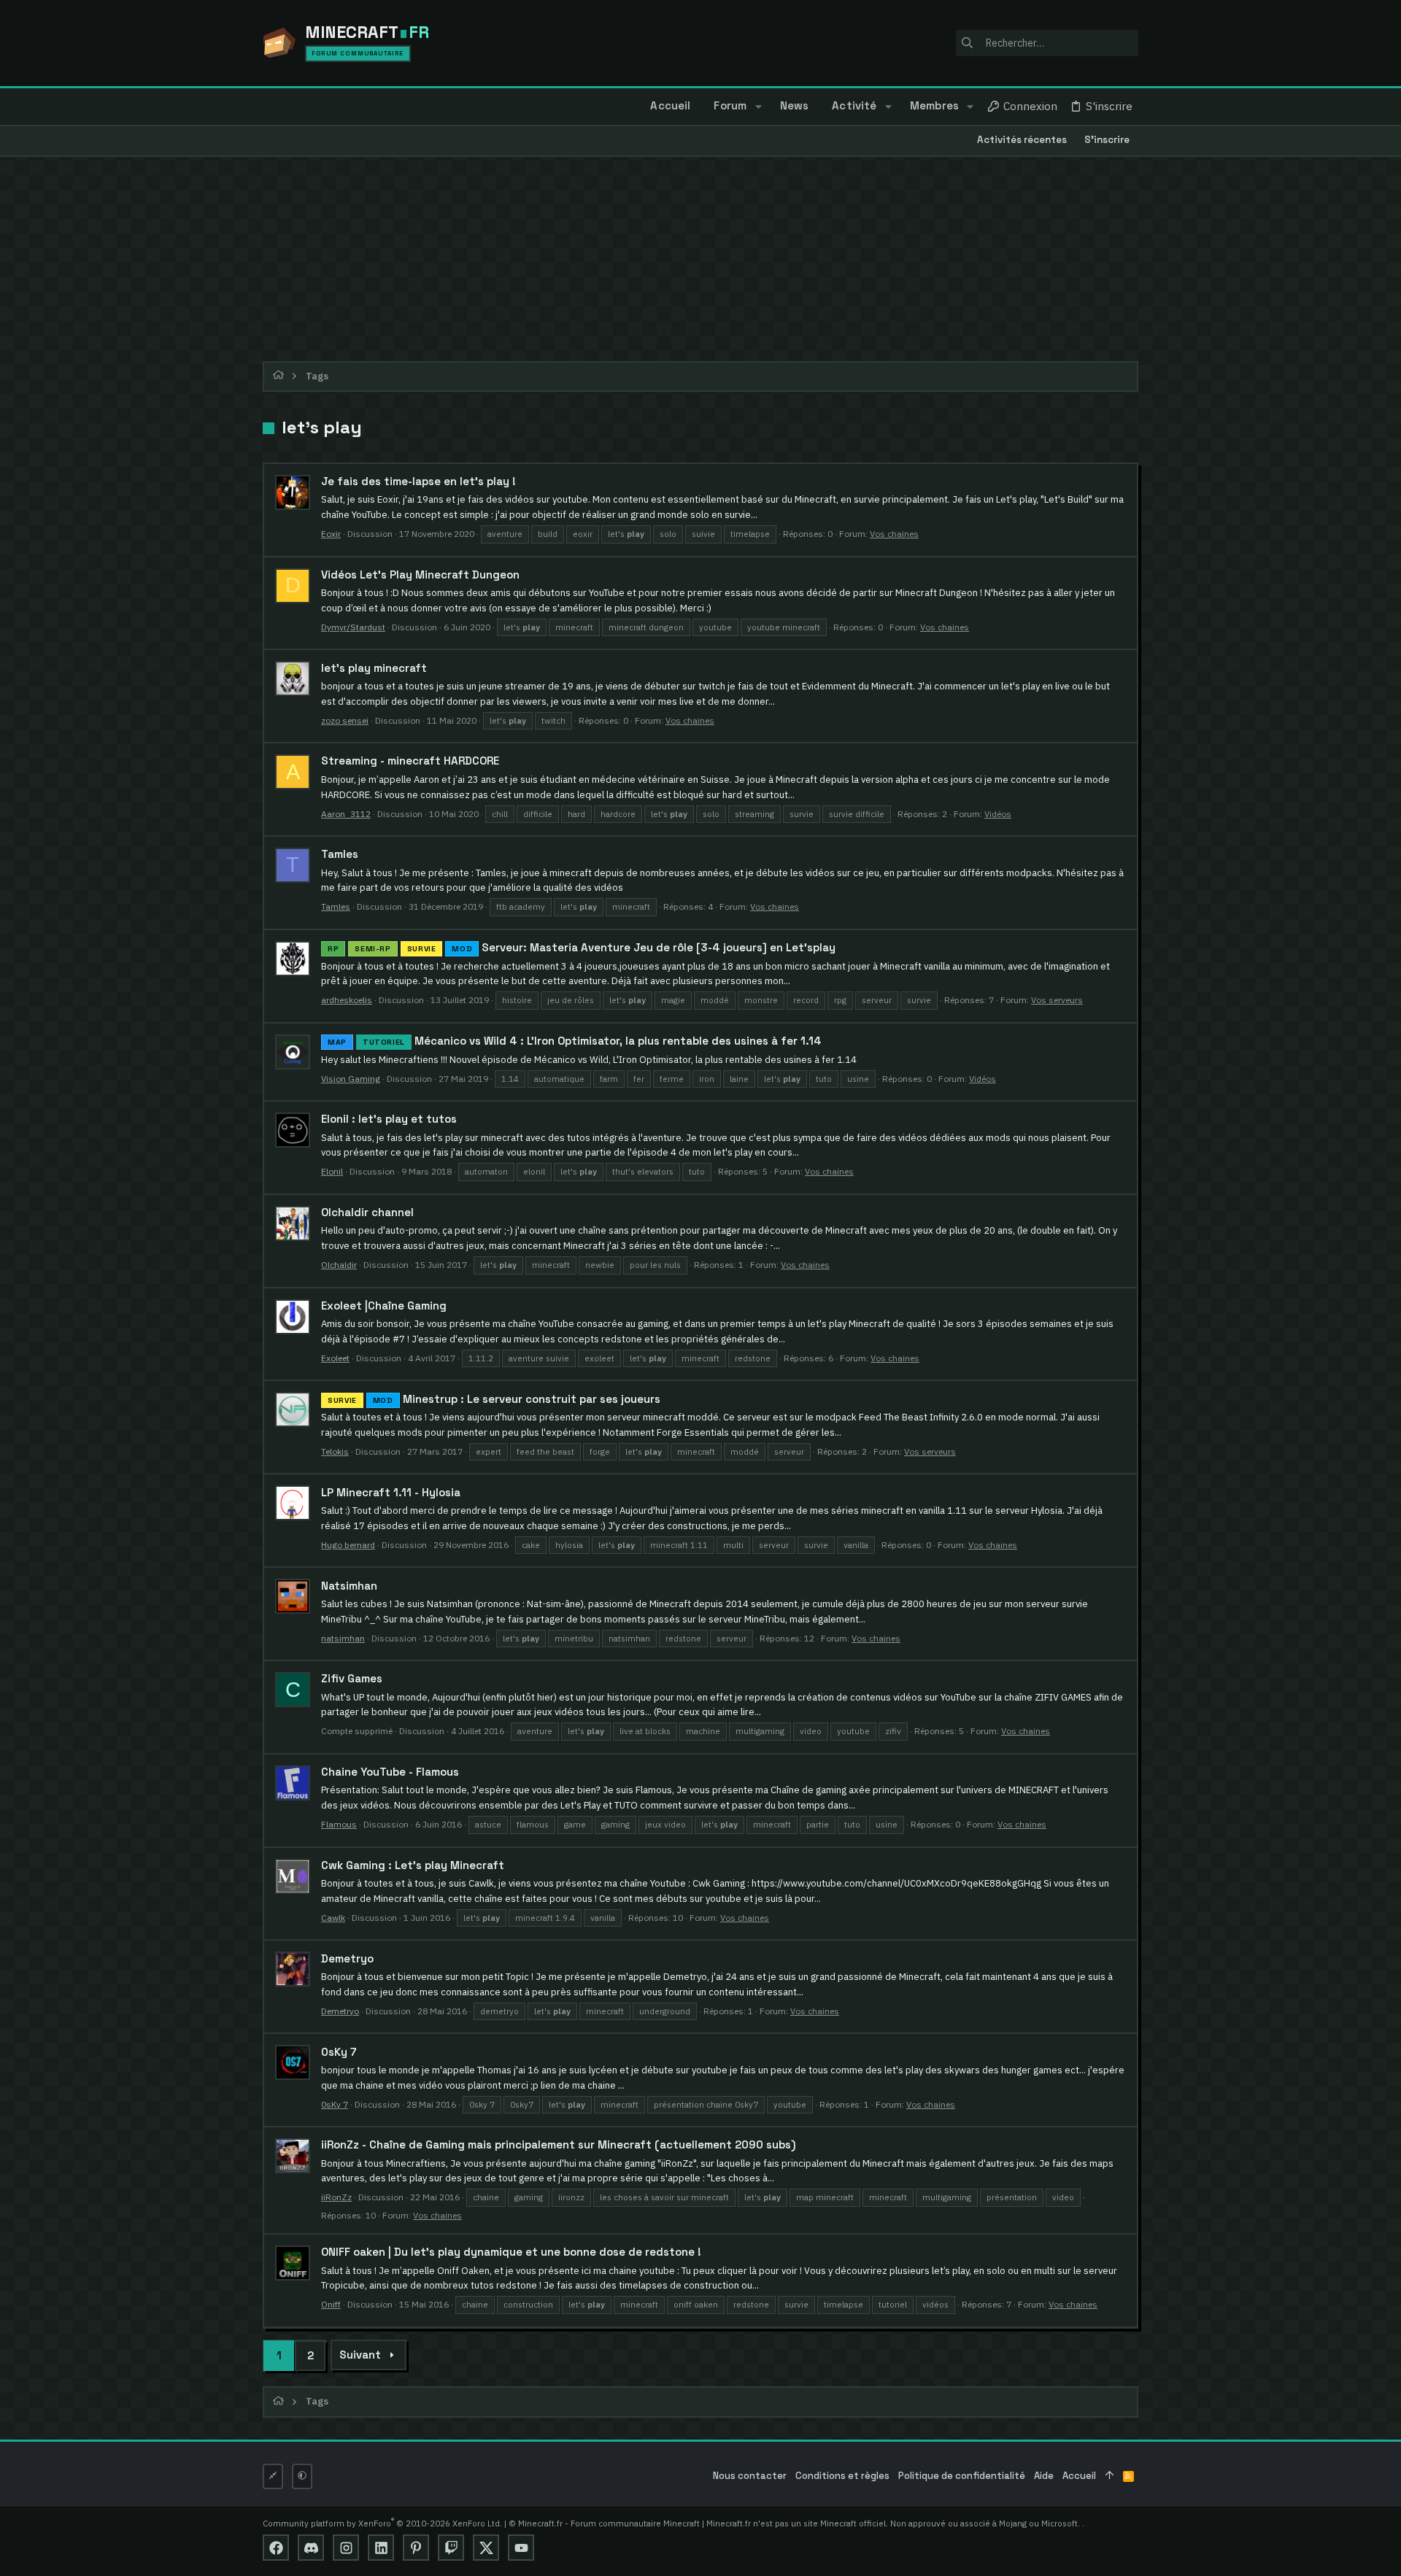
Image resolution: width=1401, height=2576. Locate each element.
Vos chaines (894, 534)
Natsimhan (349, 1586)
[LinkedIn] (381, 2548)
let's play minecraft (374, 668)
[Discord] (311, 2548)
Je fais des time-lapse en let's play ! (418, 481)
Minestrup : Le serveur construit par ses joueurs (494, 1399)
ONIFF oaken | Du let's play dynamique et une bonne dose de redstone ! (511, 2252)
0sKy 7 (339, 2052)
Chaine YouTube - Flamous (390, 1772)
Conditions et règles (842, 2476)
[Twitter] (486, 2548)
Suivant (360, 2355)
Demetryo (347, 1958)
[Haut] (1109, 2476)
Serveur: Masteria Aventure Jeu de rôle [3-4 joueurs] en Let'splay (582, 947)
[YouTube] (521, 2548)
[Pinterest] (416, 2548)
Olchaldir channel (367, 1212)
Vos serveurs (1057, 1000)
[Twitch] (451, 2548)
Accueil (1079, 2476)
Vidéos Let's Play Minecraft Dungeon (420, 575)
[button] (758, 107)
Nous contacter (750, 2476)
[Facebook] (276, 2548)
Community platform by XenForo (382, 2523)
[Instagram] (346, 2548)
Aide (1044, 2476)
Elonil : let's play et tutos (389, 1119)
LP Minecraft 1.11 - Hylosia (391, 1492)
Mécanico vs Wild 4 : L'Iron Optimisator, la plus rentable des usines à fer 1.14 (575, 1041)
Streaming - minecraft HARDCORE (410, 761)
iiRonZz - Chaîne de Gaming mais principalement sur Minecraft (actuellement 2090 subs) (559, 2144)
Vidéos (998, 814)
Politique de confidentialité (962, 2476)
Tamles (340, 854)
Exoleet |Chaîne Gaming (384, 1306)
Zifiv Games (352, 1678)
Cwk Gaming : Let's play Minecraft (413, 1865)
